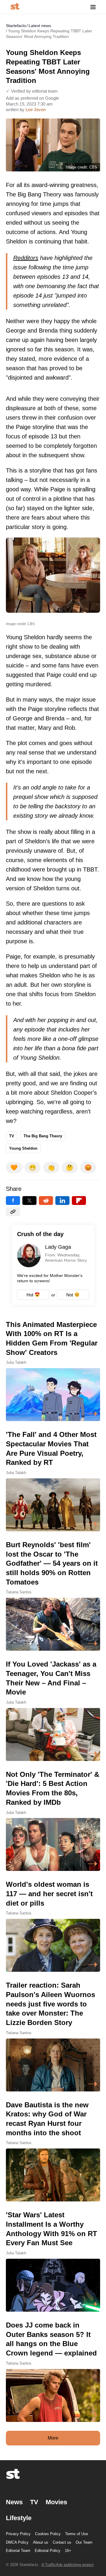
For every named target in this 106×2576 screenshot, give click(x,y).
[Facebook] (13, 1201)
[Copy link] (13, 1212)
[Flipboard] (79, 1201)
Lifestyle (19, 2518)
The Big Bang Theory (43, 1136)
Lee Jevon (36, 110)
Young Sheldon (23, 1148)
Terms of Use (77, 2534)
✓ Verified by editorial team (32, 91)
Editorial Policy (48, 2551)
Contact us (62, 2542)
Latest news (40, 26)
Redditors (26, 258)
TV (12, 1136)
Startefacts (16, 26)
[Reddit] (46, 1201)
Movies (56, 2502)
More (53, 2438)
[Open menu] (93, 7)
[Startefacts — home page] (15, 7)
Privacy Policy (18, 2534)
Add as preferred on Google (32, 98)
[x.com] (29, 1201)
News (14, 2502)
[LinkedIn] (62, 1201)
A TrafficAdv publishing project (68, 2565)
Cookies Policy (48, 2534)
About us (41, 2542)
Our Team (84, 2542)
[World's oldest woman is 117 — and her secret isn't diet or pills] (53, 1926)
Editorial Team (18, 2551)
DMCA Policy (17, 2542)
